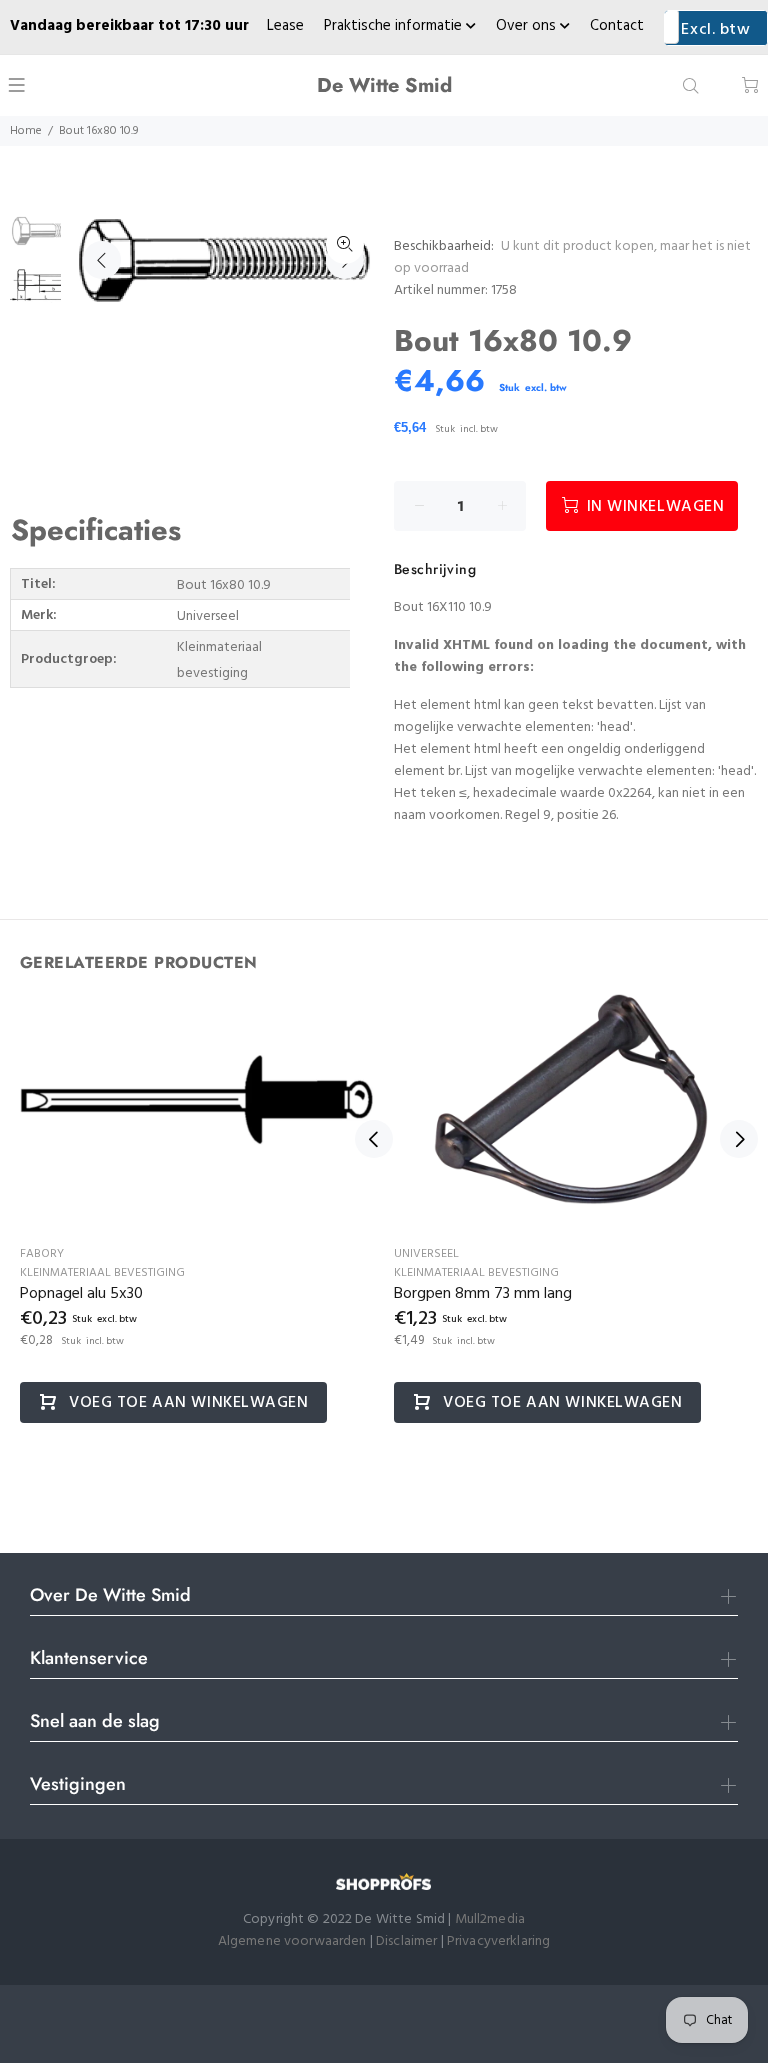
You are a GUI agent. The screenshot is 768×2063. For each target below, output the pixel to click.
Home (26, 131)
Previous (102, 260)
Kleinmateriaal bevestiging (102, 1273)
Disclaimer (408, 1941)
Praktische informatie (395, 26)
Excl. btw (715, 30)
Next (739, 1139)
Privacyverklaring (498, 1941)
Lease (285, 26)
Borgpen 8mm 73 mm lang (483, 1294)
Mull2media (490, 1919)
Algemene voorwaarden (292, 1941)
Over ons (528, 26)
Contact (617, 26)
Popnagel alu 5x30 (81, 1294)
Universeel (426, 1254)
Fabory (42, 1254)
